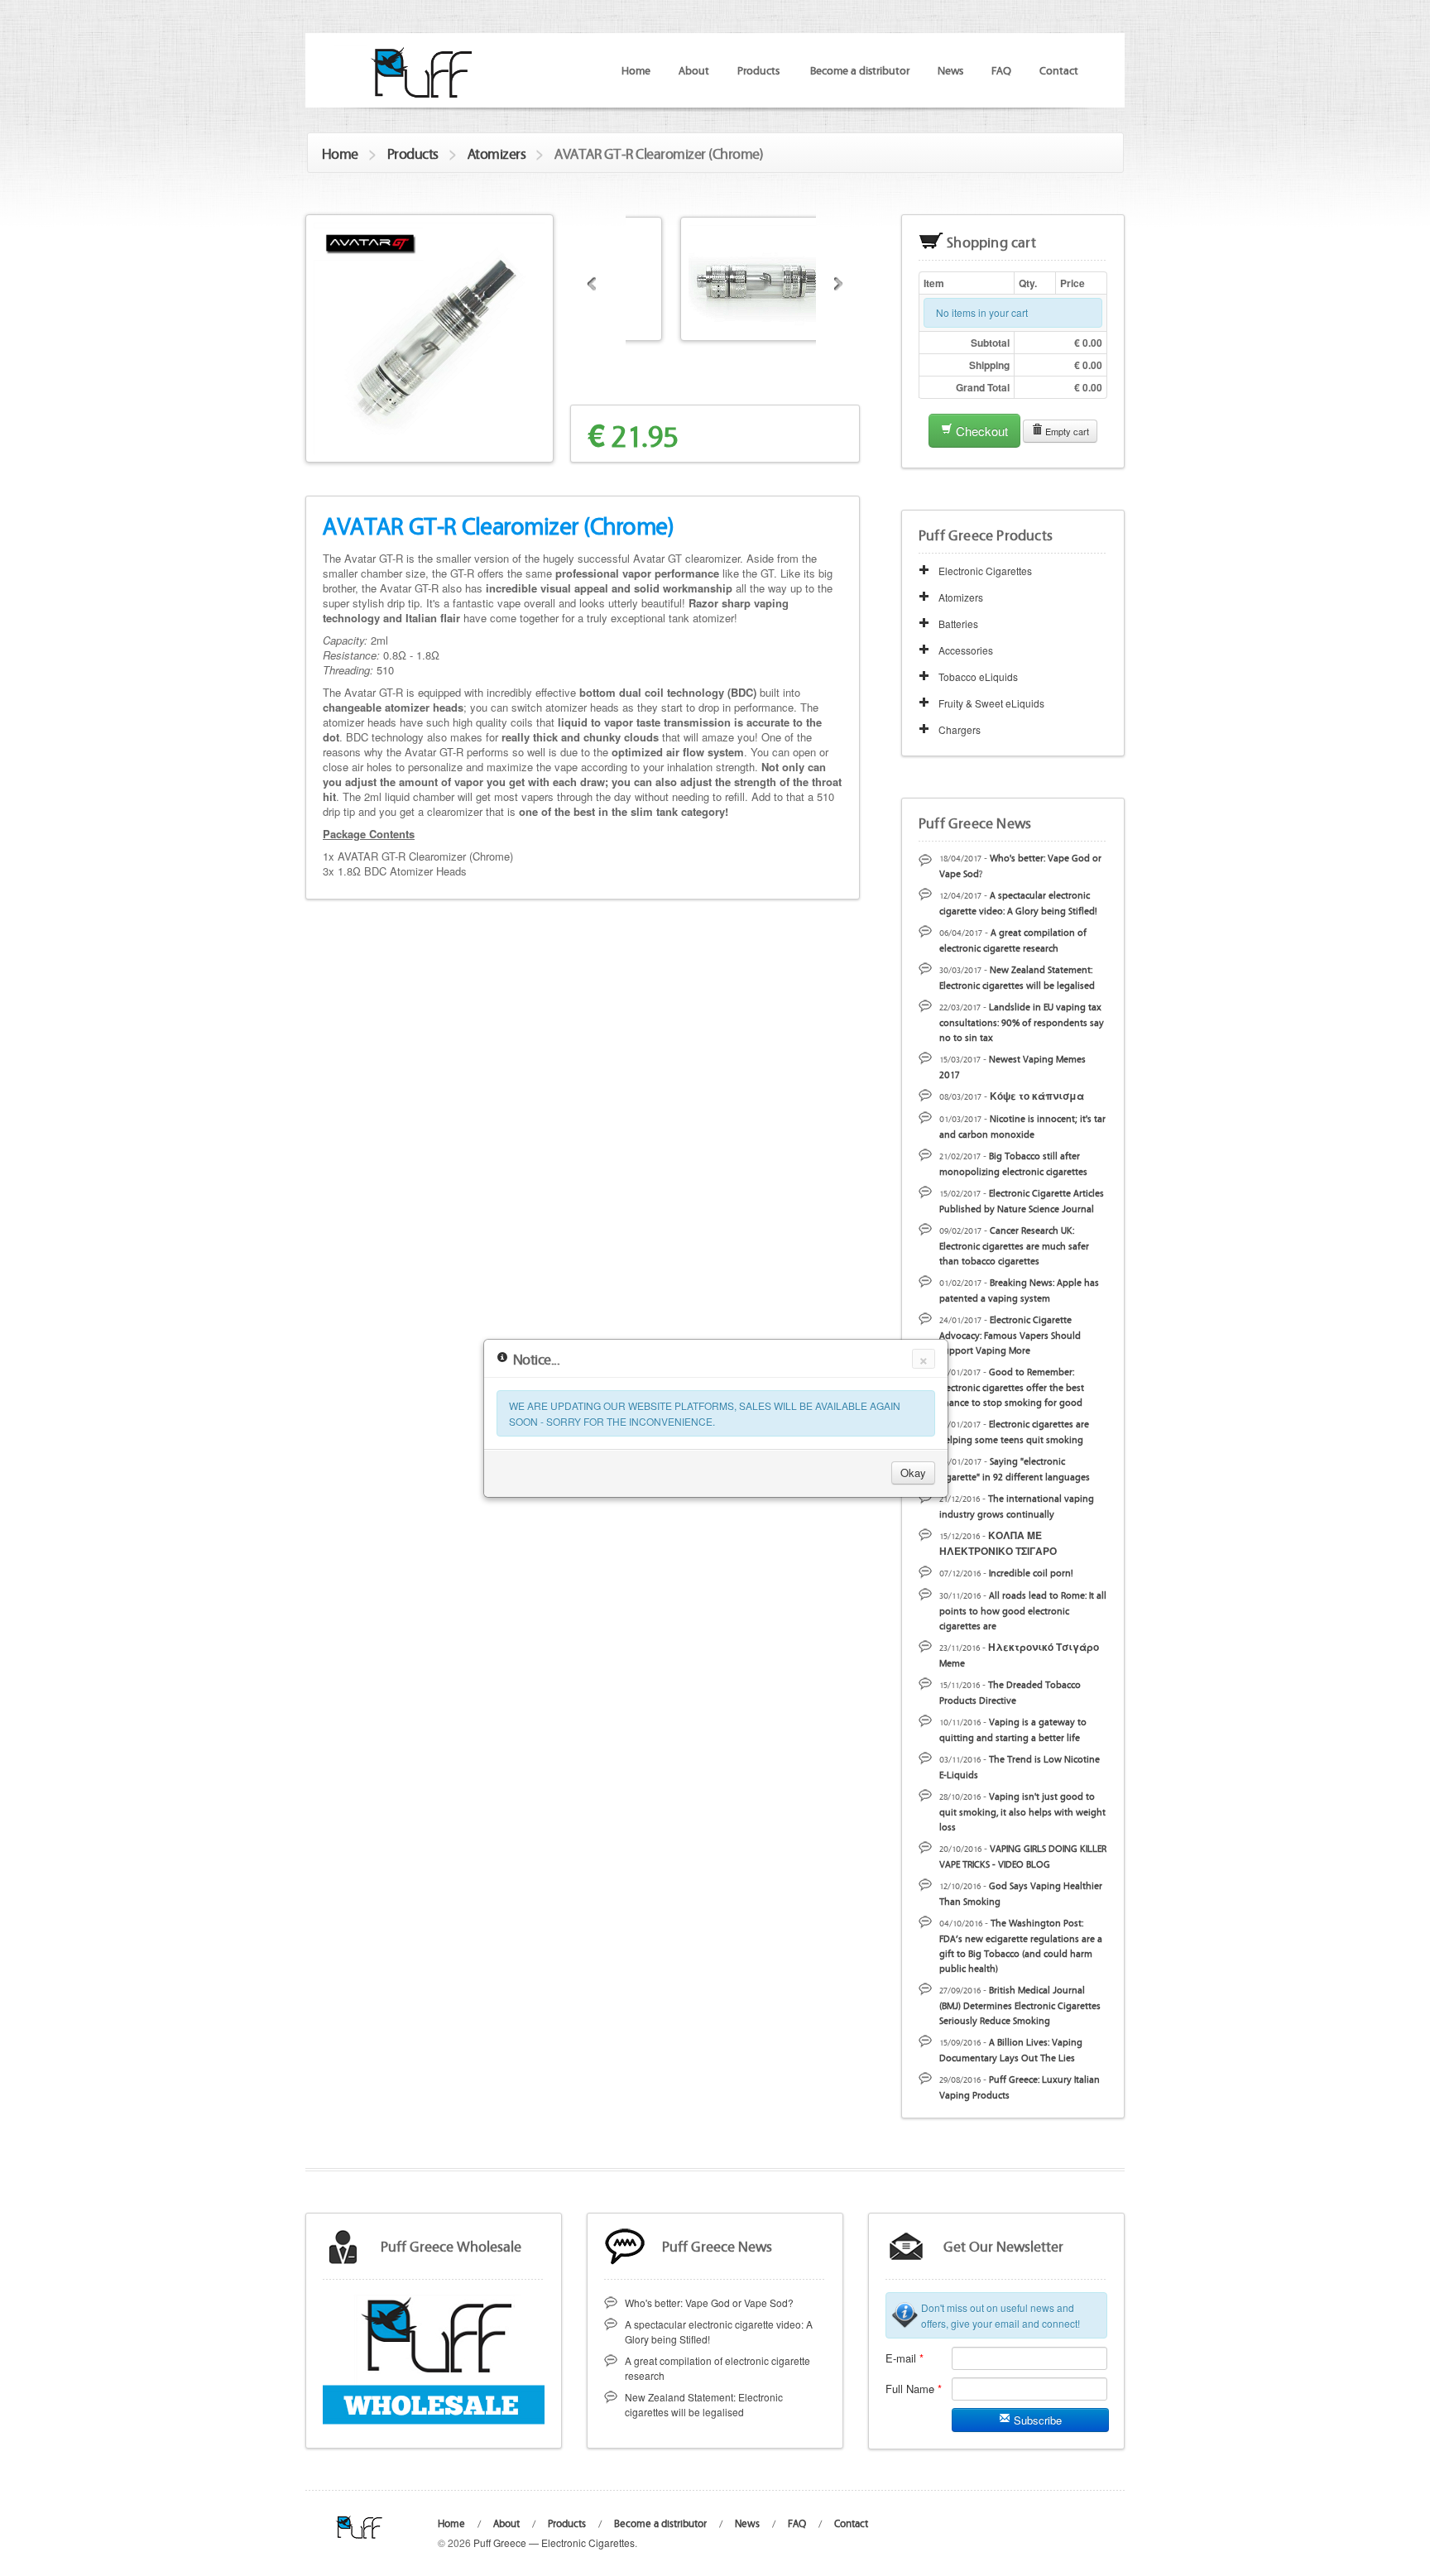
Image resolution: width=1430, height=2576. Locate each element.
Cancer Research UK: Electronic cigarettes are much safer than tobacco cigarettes (1014, 1245)
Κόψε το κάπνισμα (1037, 1096)
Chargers (960, 729)
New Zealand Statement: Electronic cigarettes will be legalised (704, 2404)
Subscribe (1036, 2420)
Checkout (980, 431)
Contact (1059, 70)
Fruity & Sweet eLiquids (991, 703)
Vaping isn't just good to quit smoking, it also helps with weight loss (1022, 1811)
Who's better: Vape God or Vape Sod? (709, 2303)
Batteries (958, 624)
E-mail (905, 2358)
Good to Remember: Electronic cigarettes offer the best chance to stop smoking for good (1012, 1386)
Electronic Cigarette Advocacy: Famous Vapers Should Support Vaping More (1010, 1334)
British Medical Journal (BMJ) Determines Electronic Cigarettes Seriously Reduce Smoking (1020, 2005)
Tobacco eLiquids (978, 676)
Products (413, 153)
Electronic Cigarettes (985, 571)
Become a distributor (860, 70)
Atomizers (497, 153)
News (950, 70)
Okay (913, 1473)
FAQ (1001, 70)
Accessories (966, 650)
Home (636, 70)
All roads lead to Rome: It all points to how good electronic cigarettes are (1023, 1610)
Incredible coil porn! (1031, 1572)
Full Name (914, 2389)
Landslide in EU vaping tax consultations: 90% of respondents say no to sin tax (1022, 1022)
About (694, 70)
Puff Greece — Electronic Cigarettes (554, 2542)
